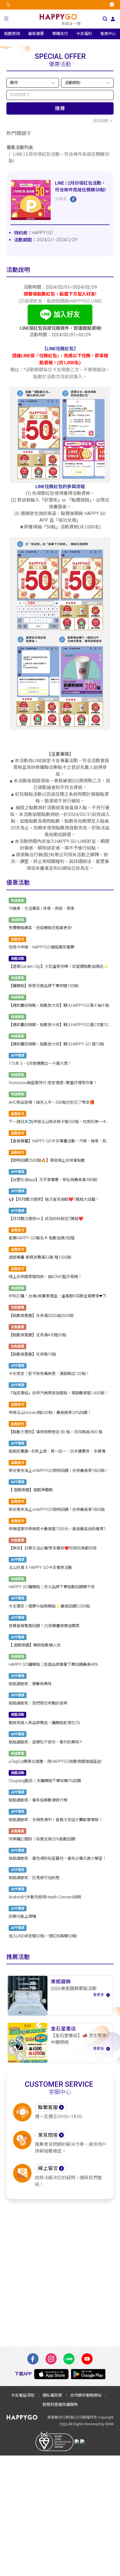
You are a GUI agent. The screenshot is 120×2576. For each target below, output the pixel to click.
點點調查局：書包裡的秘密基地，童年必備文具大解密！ (57, 1859)
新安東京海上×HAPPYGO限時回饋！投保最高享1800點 (57, 1510)
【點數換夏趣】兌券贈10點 (32, 1354)
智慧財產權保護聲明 (60, 2405)
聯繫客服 (48, 2107)
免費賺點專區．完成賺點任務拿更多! (40, 928)
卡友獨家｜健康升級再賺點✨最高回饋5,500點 (49, 1607)
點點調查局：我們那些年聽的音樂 (38, 1704)
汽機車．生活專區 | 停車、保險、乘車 (41, 909)
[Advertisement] (60, 2273)
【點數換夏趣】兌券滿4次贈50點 (37, 1335)
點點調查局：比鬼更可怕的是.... (36, 1878)
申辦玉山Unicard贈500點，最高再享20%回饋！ (50, 1413)
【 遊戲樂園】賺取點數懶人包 (35, 1645)
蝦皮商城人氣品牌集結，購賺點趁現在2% (45, 1723)
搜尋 (60, 108)
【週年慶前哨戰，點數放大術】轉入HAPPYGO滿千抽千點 (59, 1006)
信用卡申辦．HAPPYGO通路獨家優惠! (42, 947)
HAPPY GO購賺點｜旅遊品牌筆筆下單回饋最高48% (53, 1665)
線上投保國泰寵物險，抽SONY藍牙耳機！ (45, 1277)
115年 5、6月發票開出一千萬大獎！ (40, 1064)
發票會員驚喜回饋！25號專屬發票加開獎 (44, 1626)
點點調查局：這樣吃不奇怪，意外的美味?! (45, 1742)
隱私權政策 (52, 2395)
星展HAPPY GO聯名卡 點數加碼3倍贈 (42, 1238)
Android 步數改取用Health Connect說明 (45, 1897)
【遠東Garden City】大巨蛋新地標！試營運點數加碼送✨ (58, 967)
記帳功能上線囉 (22, 1917)
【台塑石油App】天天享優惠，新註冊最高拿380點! (53, 1180)
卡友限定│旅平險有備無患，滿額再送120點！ (49, 1374)
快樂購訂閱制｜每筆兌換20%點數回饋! (42, 1839)
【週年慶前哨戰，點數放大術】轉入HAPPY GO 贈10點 (56, 1044)
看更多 (99, 1995)
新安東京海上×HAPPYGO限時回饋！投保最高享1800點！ (59, 1471)
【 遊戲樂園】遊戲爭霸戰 (31, 1490)
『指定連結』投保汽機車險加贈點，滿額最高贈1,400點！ (58, 1393)
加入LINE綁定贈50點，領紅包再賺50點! (43, 1936)
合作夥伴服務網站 (86, 2395)
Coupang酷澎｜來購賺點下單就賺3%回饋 (45, 1781)
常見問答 (48, 2135)
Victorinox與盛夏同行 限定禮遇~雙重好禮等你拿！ (53, 1083)
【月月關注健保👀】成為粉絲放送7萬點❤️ (46, 1219)
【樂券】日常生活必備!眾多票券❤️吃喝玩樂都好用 (53, 1548)
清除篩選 (100, 121)
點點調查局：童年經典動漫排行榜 (38, 1801)
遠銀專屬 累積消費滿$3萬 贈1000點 (40, 1257)
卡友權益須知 (23, 2395)
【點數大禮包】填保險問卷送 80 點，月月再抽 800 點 (56, 1432)
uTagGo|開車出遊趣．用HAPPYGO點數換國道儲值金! (55, 1762)
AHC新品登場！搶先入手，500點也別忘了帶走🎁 (52, 1102)
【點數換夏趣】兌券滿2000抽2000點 (41, 1316)
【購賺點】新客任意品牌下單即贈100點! (44, 986)
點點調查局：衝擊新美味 (30, 1684)
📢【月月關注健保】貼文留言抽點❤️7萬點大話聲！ (54, 1199)
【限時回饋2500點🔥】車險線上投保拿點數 (47, 1161)
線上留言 (48, 2168)
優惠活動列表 (20, 148)
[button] (6, 19)
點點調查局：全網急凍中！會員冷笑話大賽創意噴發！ (56, 1820)
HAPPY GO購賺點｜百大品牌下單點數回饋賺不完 (52, 1587)
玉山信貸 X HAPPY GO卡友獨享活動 (40, 1568)
